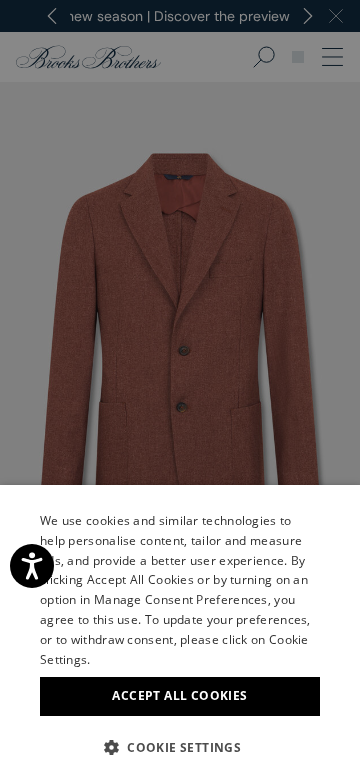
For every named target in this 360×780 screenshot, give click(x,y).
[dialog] (180, 390)
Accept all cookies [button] (179, 695)
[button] (180, 747)
